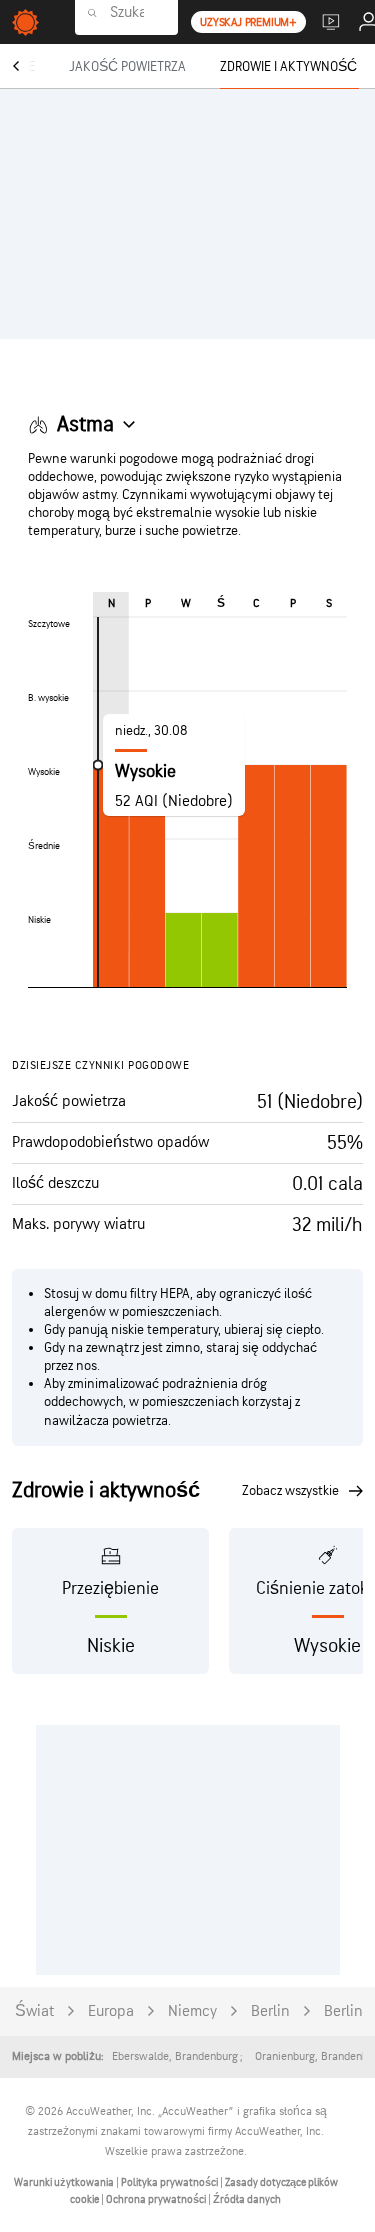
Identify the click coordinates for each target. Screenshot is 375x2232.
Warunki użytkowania (65, 2182)
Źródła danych (247, 2199)
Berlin (270, 2011)
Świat (34, 2011)
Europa (111, 2011)
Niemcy (192, 2011)
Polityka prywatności (170, 2182)
